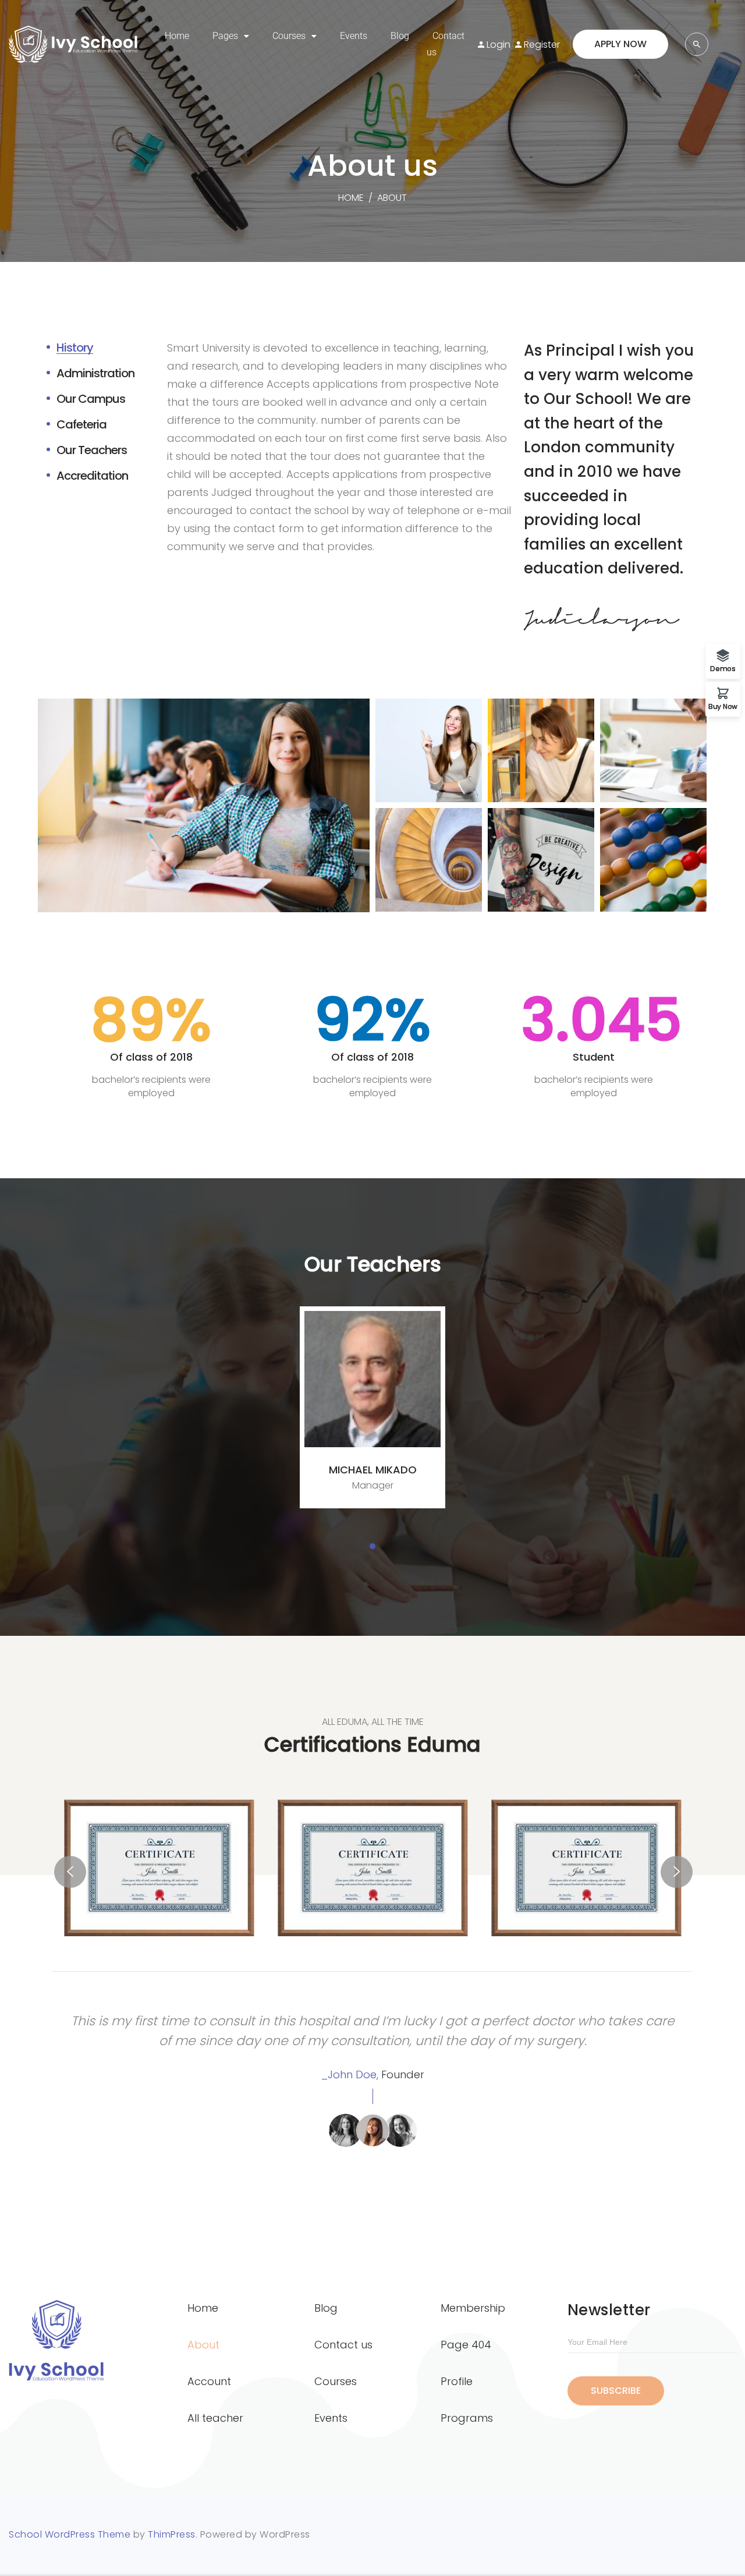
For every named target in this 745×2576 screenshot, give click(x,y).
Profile (457, 2381)
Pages (225, 36)
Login (499, 45)
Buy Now (723, 706)
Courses (289, 36)
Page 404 (466, 2345)
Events (354, 36)
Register (542, 45)
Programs (467, 2418)
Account (209, 2381)
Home (177, 36)
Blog (400, 36)
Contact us (446, 44)
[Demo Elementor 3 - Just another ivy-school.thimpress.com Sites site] (81, 44)
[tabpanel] (372, 1407)
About (203, 2345)
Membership (473, 2308)
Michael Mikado (373, 1470)
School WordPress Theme (70, 2534)
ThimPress (172, 2534)
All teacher (215, 2418)
